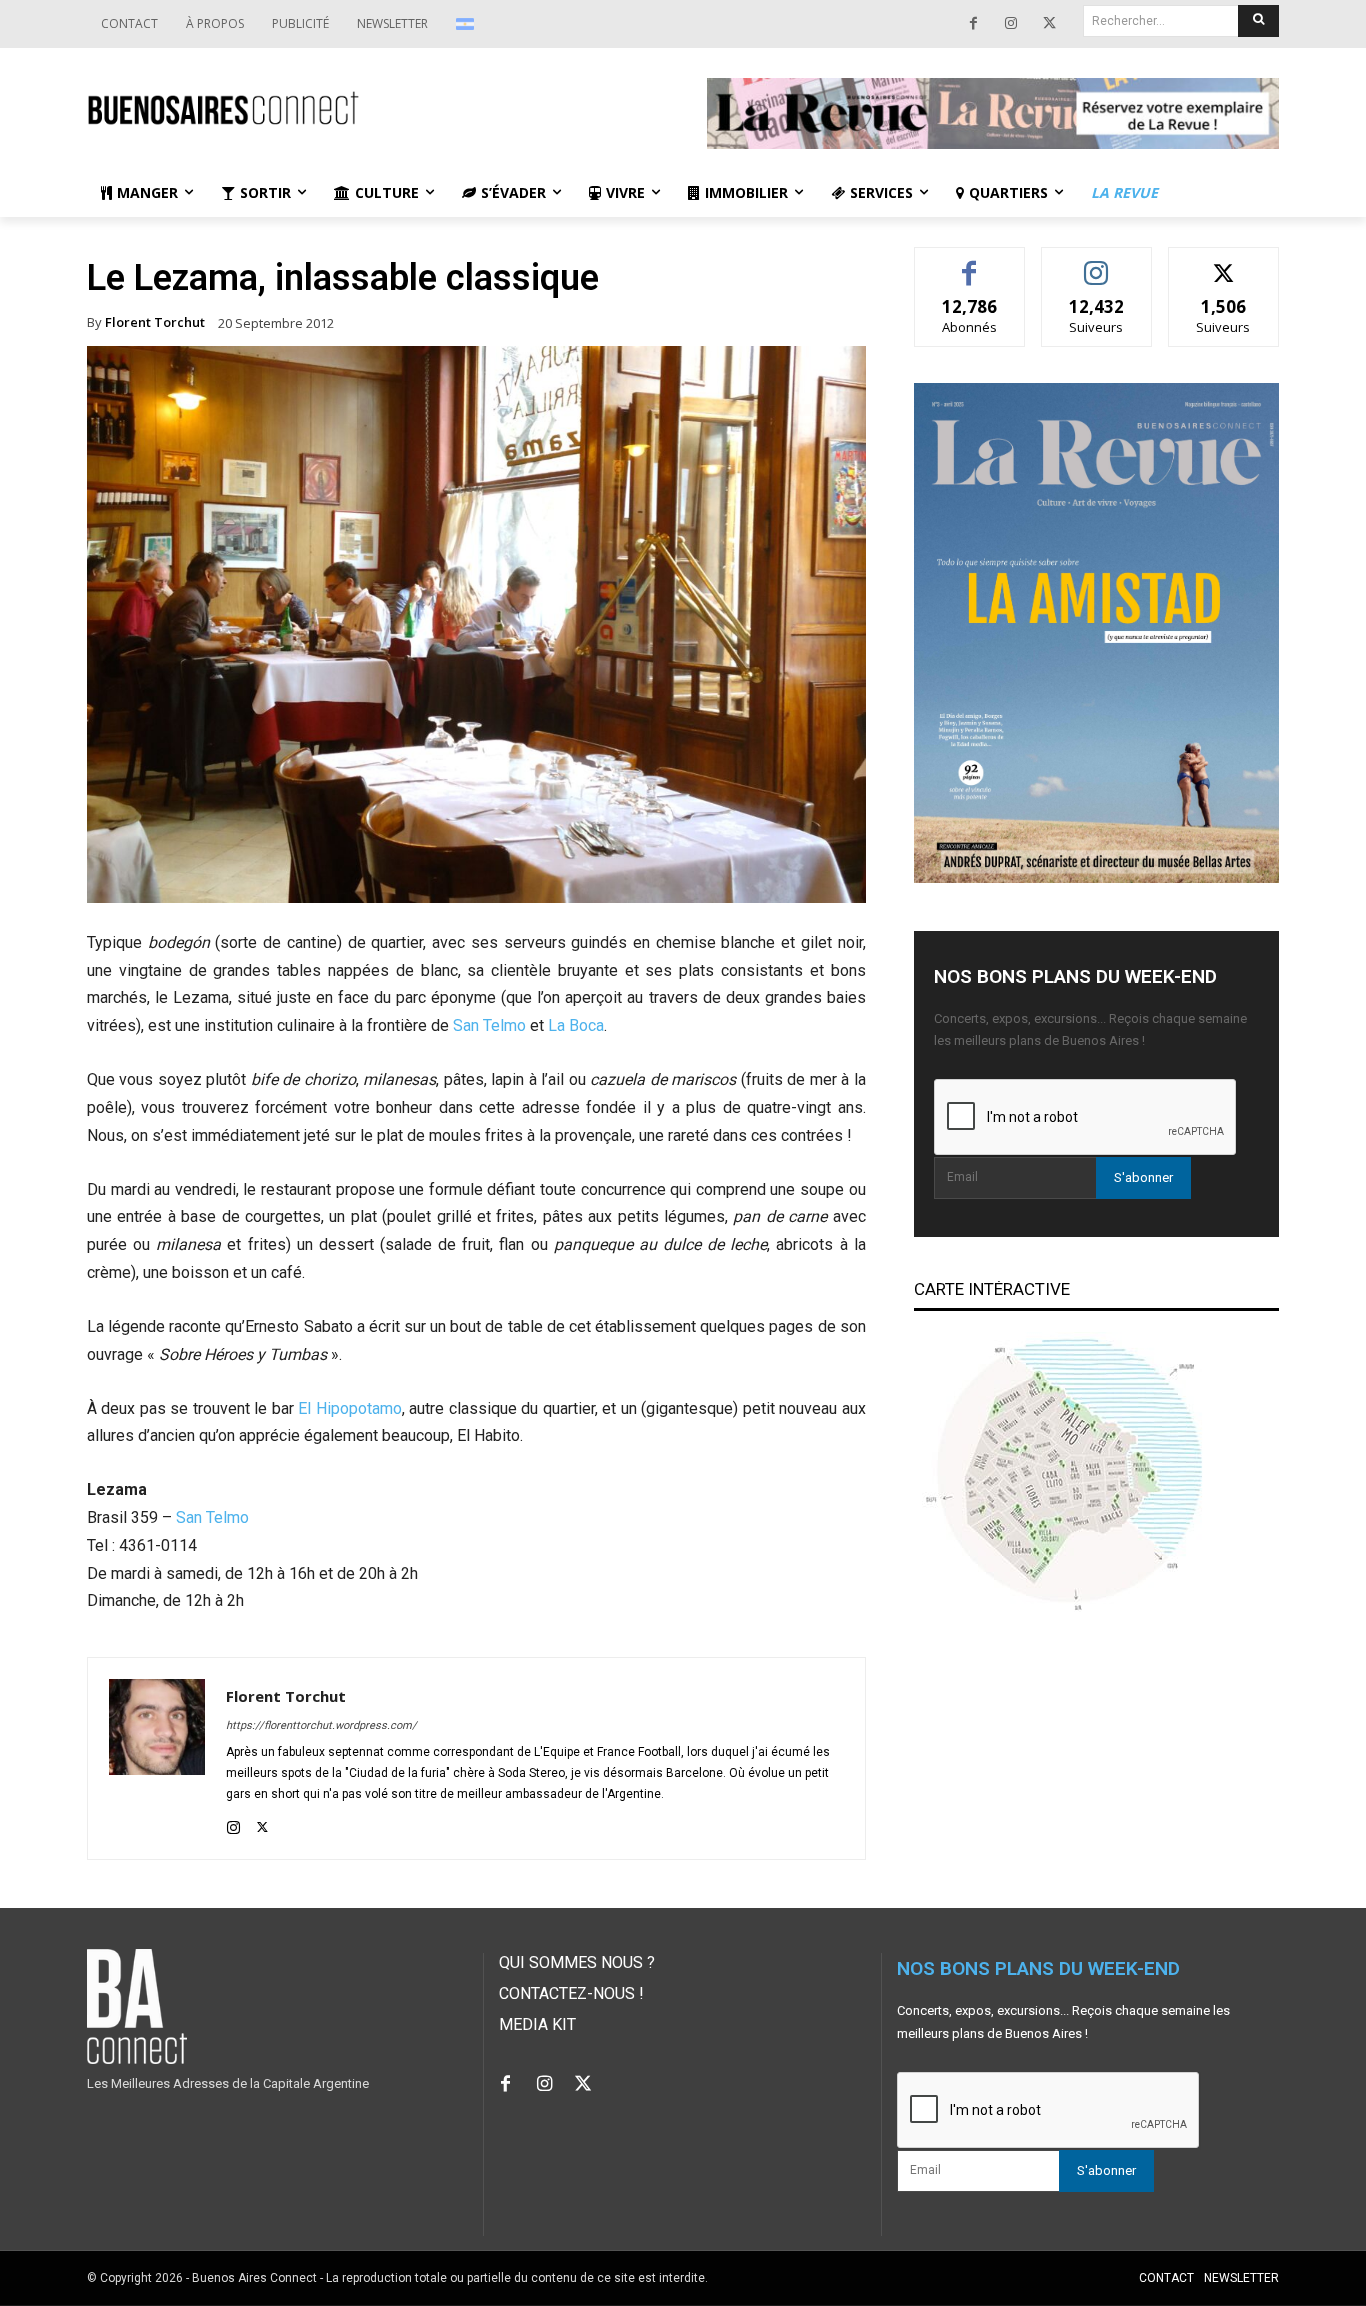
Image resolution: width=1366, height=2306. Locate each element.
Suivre (1096, 262)
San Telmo (489, 1025)
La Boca (576, 1025)
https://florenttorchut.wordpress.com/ (321, 1725)
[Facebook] (973, 24)
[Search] (1258, 21)
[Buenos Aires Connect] (373, 108)
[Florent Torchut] (157, 1758)
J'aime (970, 262)
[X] (1049, 24)
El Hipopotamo (349, 1408)
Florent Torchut (155, 322)
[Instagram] (1011, 24)
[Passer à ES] (467, 24)
